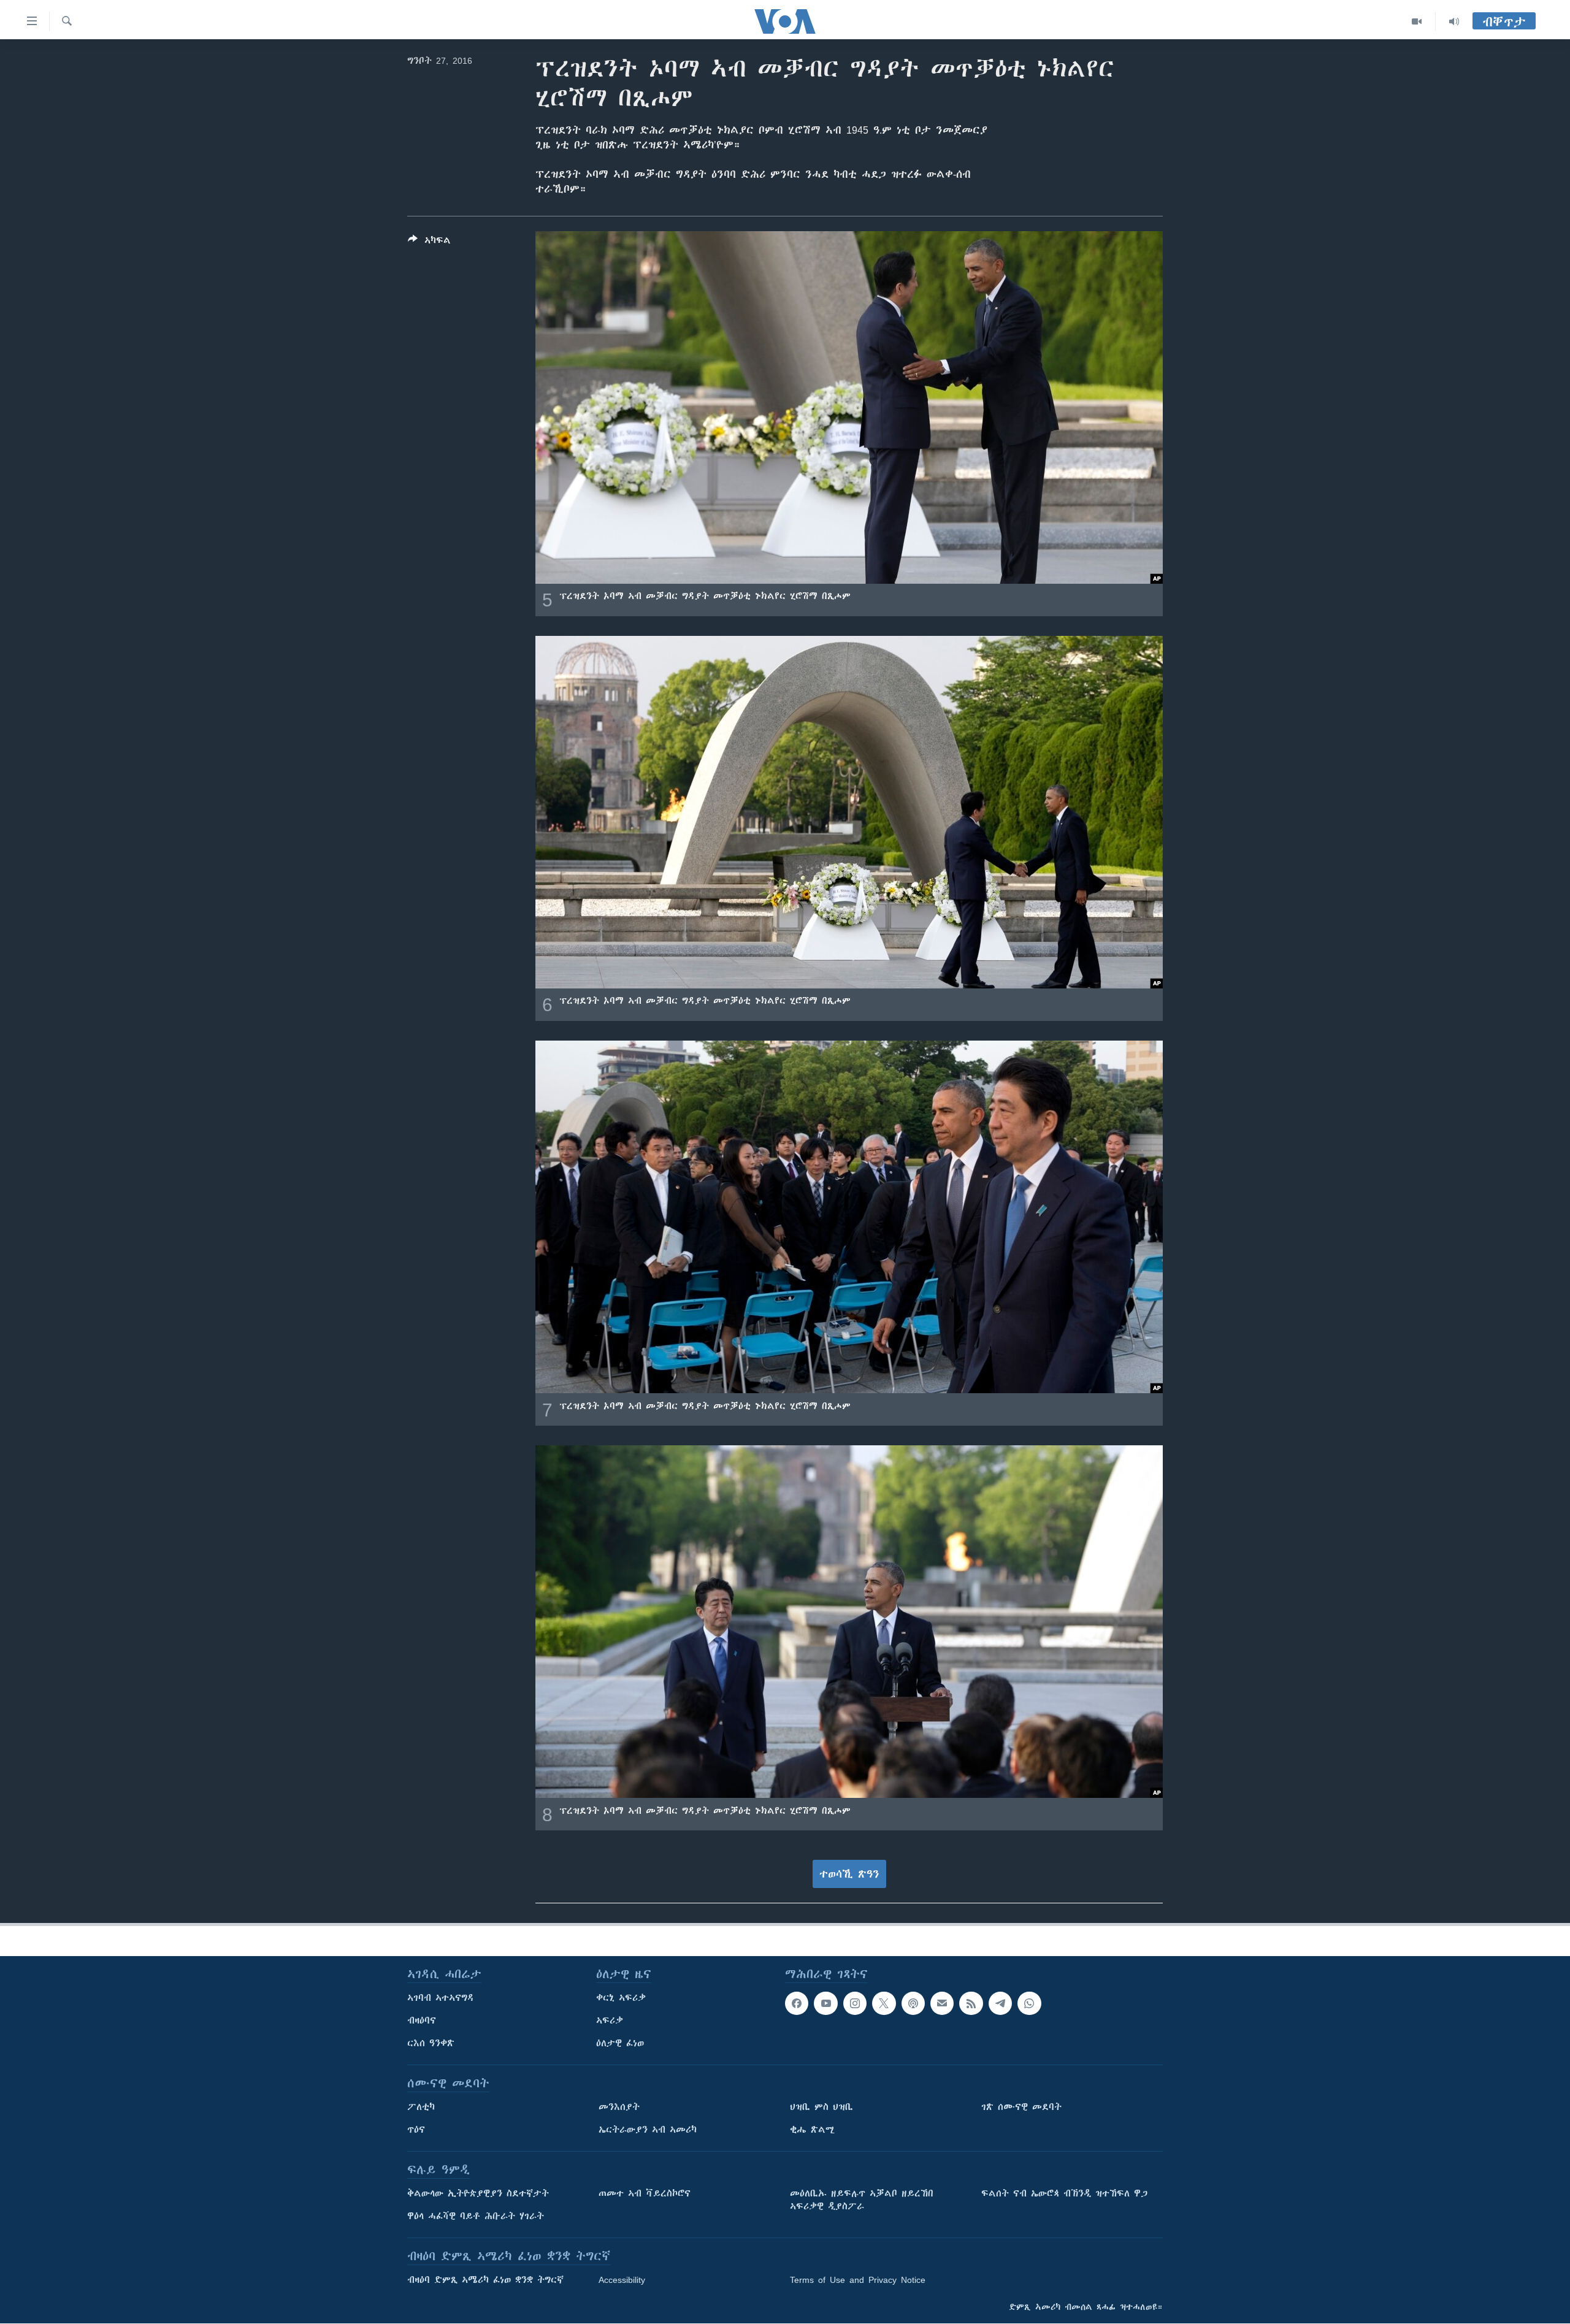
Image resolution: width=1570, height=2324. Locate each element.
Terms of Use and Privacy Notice (858, 2280)
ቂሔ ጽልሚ (812, 2130)
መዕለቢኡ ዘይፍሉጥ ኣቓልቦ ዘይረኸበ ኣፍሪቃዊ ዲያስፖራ (862, 2200)
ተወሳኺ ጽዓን (849, 1874)
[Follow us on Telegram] (1000, 2003)
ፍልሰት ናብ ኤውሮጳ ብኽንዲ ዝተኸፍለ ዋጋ (1064, 2193)
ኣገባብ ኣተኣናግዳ (441, 1998)
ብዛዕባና (422, 2020)
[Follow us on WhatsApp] (1029, 2003)
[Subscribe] (942, 2003)
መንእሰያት (619, 2107)
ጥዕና (416, 2130)
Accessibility (622, 2280)
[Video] (1417, 21)
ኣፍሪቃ (610, 2020)
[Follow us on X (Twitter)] (884, 2003)
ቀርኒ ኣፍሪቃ (621, 1998)
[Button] (429, 243)
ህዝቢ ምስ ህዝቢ (821, 2107)
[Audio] (1454, 21)
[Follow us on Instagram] (855, 2003)
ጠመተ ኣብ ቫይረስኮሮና (645, 2193)
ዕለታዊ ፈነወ (620, 2043)
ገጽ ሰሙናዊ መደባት (1021, 2107)
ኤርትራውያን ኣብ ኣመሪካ (648, 2130)
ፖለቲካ (421, 2107)
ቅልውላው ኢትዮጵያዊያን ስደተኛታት (478, 2193)
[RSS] (971, 2003)
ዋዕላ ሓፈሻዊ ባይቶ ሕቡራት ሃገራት (476, 2216)
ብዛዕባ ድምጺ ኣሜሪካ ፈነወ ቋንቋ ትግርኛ (485, 2280)
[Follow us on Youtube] (825, 2003)
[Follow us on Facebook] (797, 2003)
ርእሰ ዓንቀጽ (431, 2043)
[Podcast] (913, 2003)
